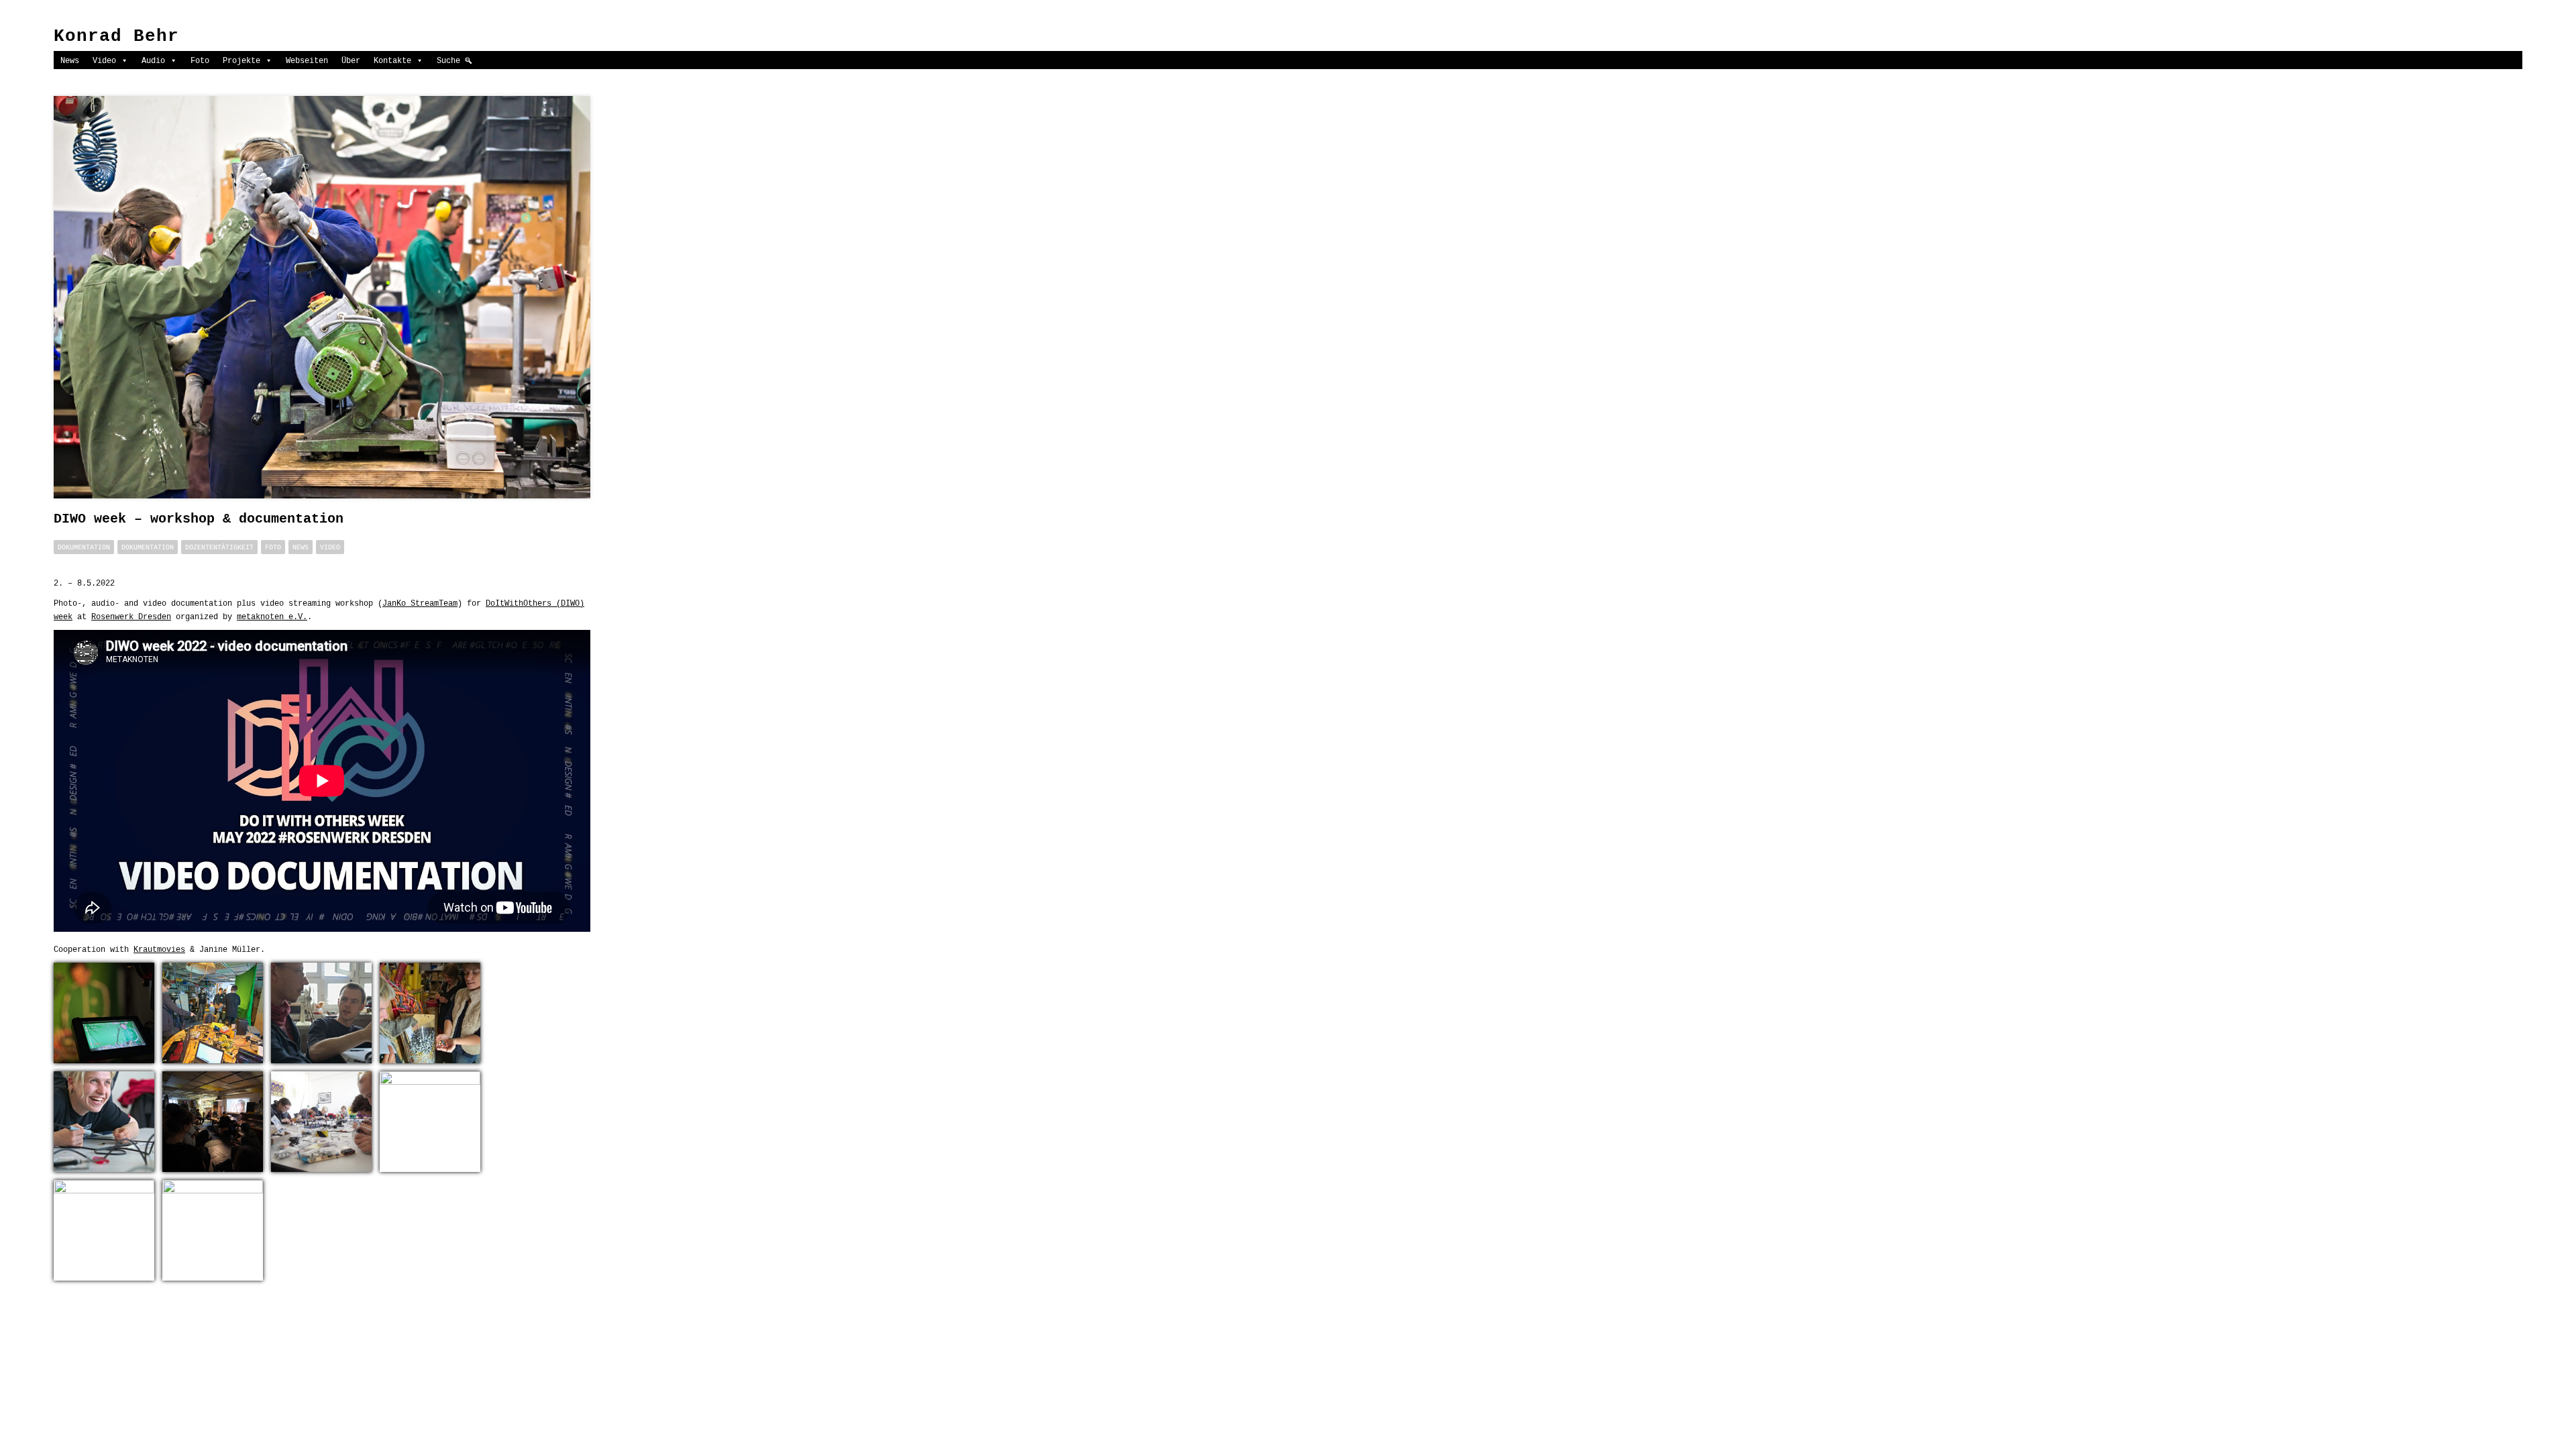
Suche (448, 60)
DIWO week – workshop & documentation (199, 519)
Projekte (241, 60)
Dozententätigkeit (219, 547)
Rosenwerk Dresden (131, 616)
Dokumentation (84, 547)
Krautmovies (159, 949)
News (70, 60)
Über (351, 60)
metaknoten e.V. (272, 616)
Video (104, 60)
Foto (200, 60)
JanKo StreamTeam (420, 603)
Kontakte (392, 60)
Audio (153, 60)
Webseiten (307, 60)
